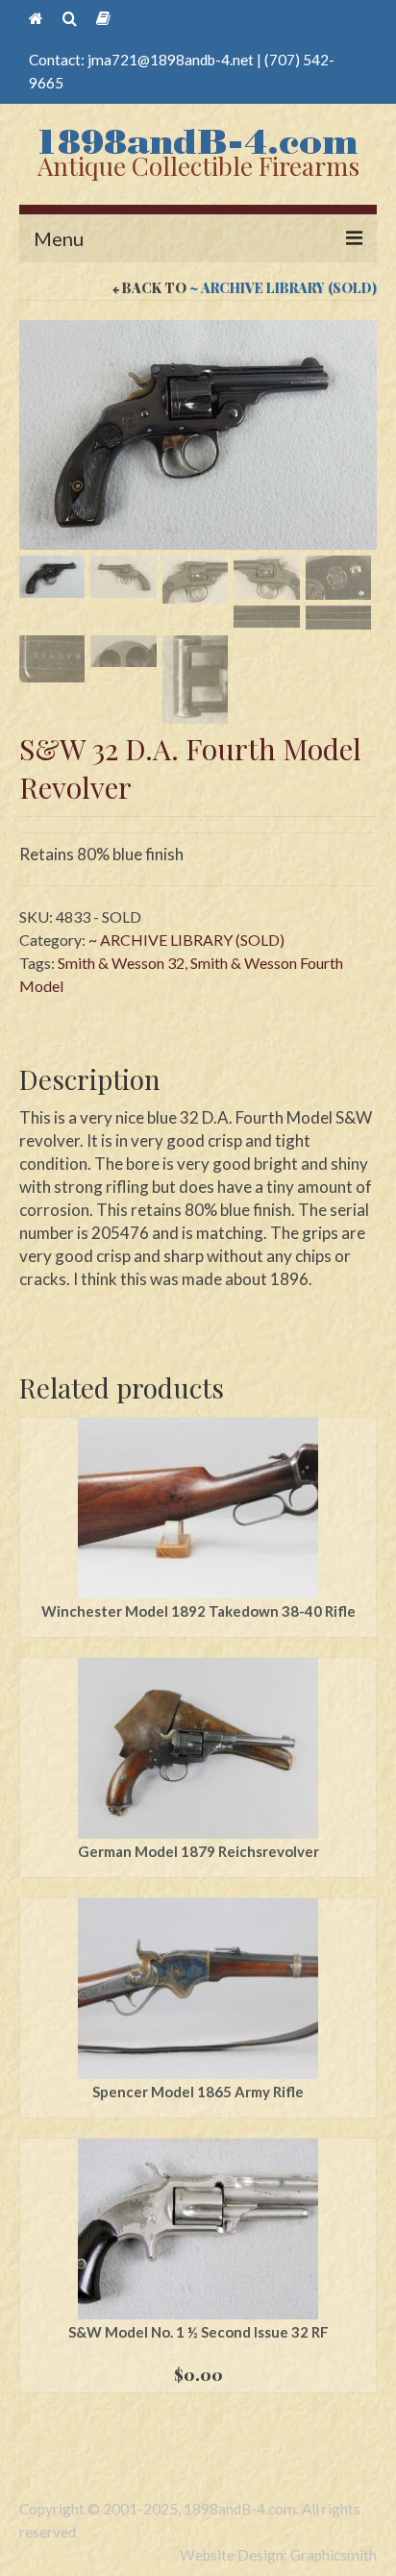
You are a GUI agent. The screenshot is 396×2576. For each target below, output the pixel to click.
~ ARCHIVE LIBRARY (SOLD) (283, 288)
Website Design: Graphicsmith (278, 2555)
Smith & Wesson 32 (121, 963)
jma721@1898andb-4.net (171, 60)
